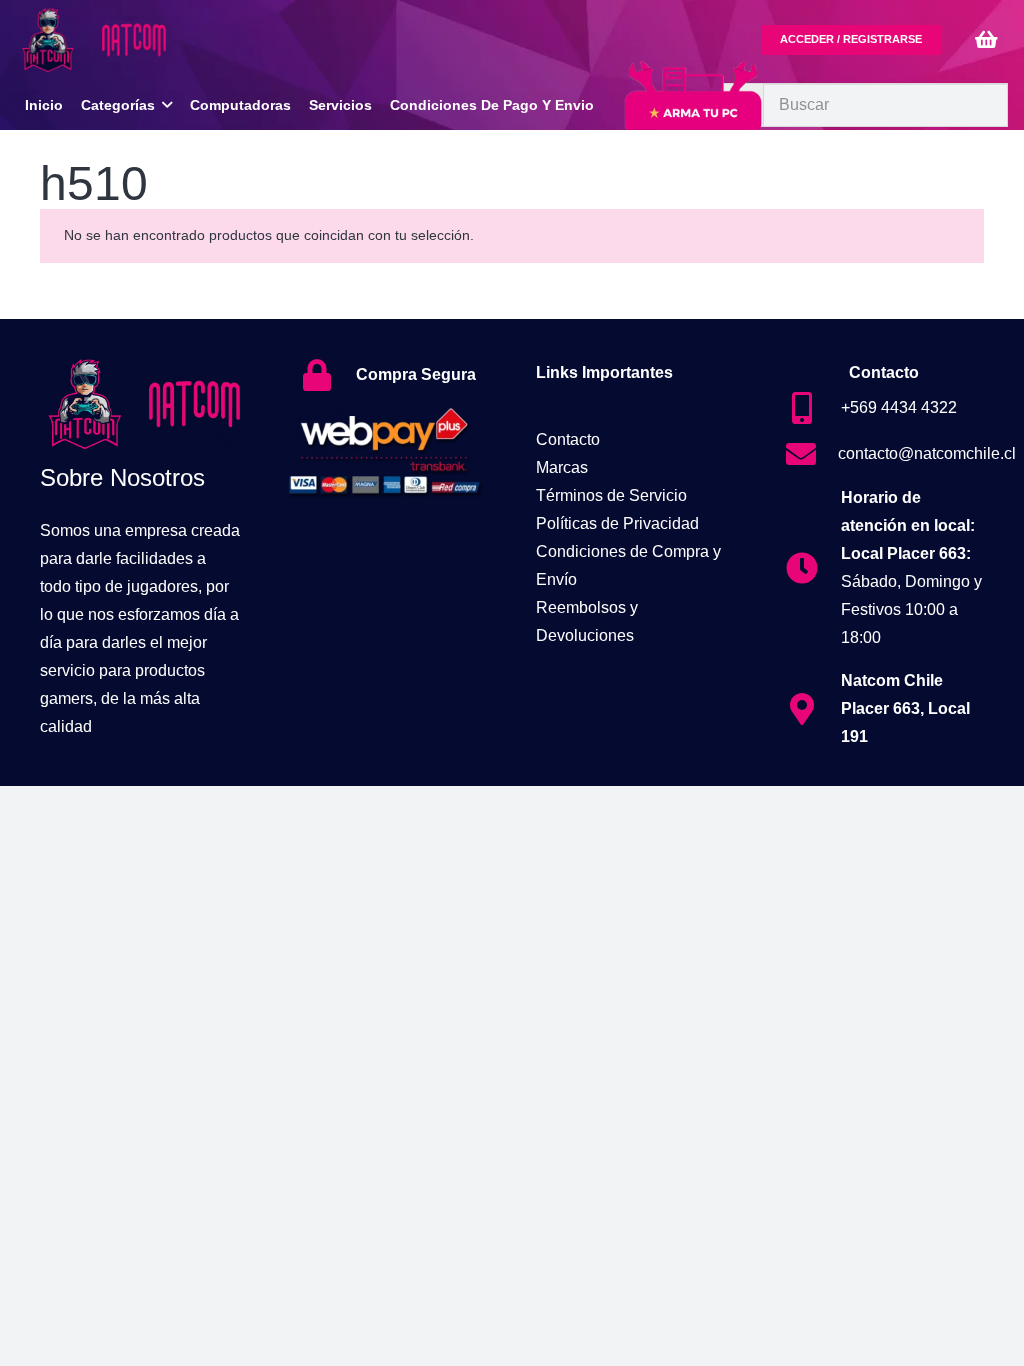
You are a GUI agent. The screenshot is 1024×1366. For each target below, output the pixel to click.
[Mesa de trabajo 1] (48, 40)
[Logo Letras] (134, 40)
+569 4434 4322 (899, 407)
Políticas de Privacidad (617, 523)
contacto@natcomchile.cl (927, 453)
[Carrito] (986, 40)
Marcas (562, 467)
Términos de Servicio (611, 495)
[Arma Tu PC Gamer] (693, 112)
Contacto (568, 439)
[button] (167, 105)
